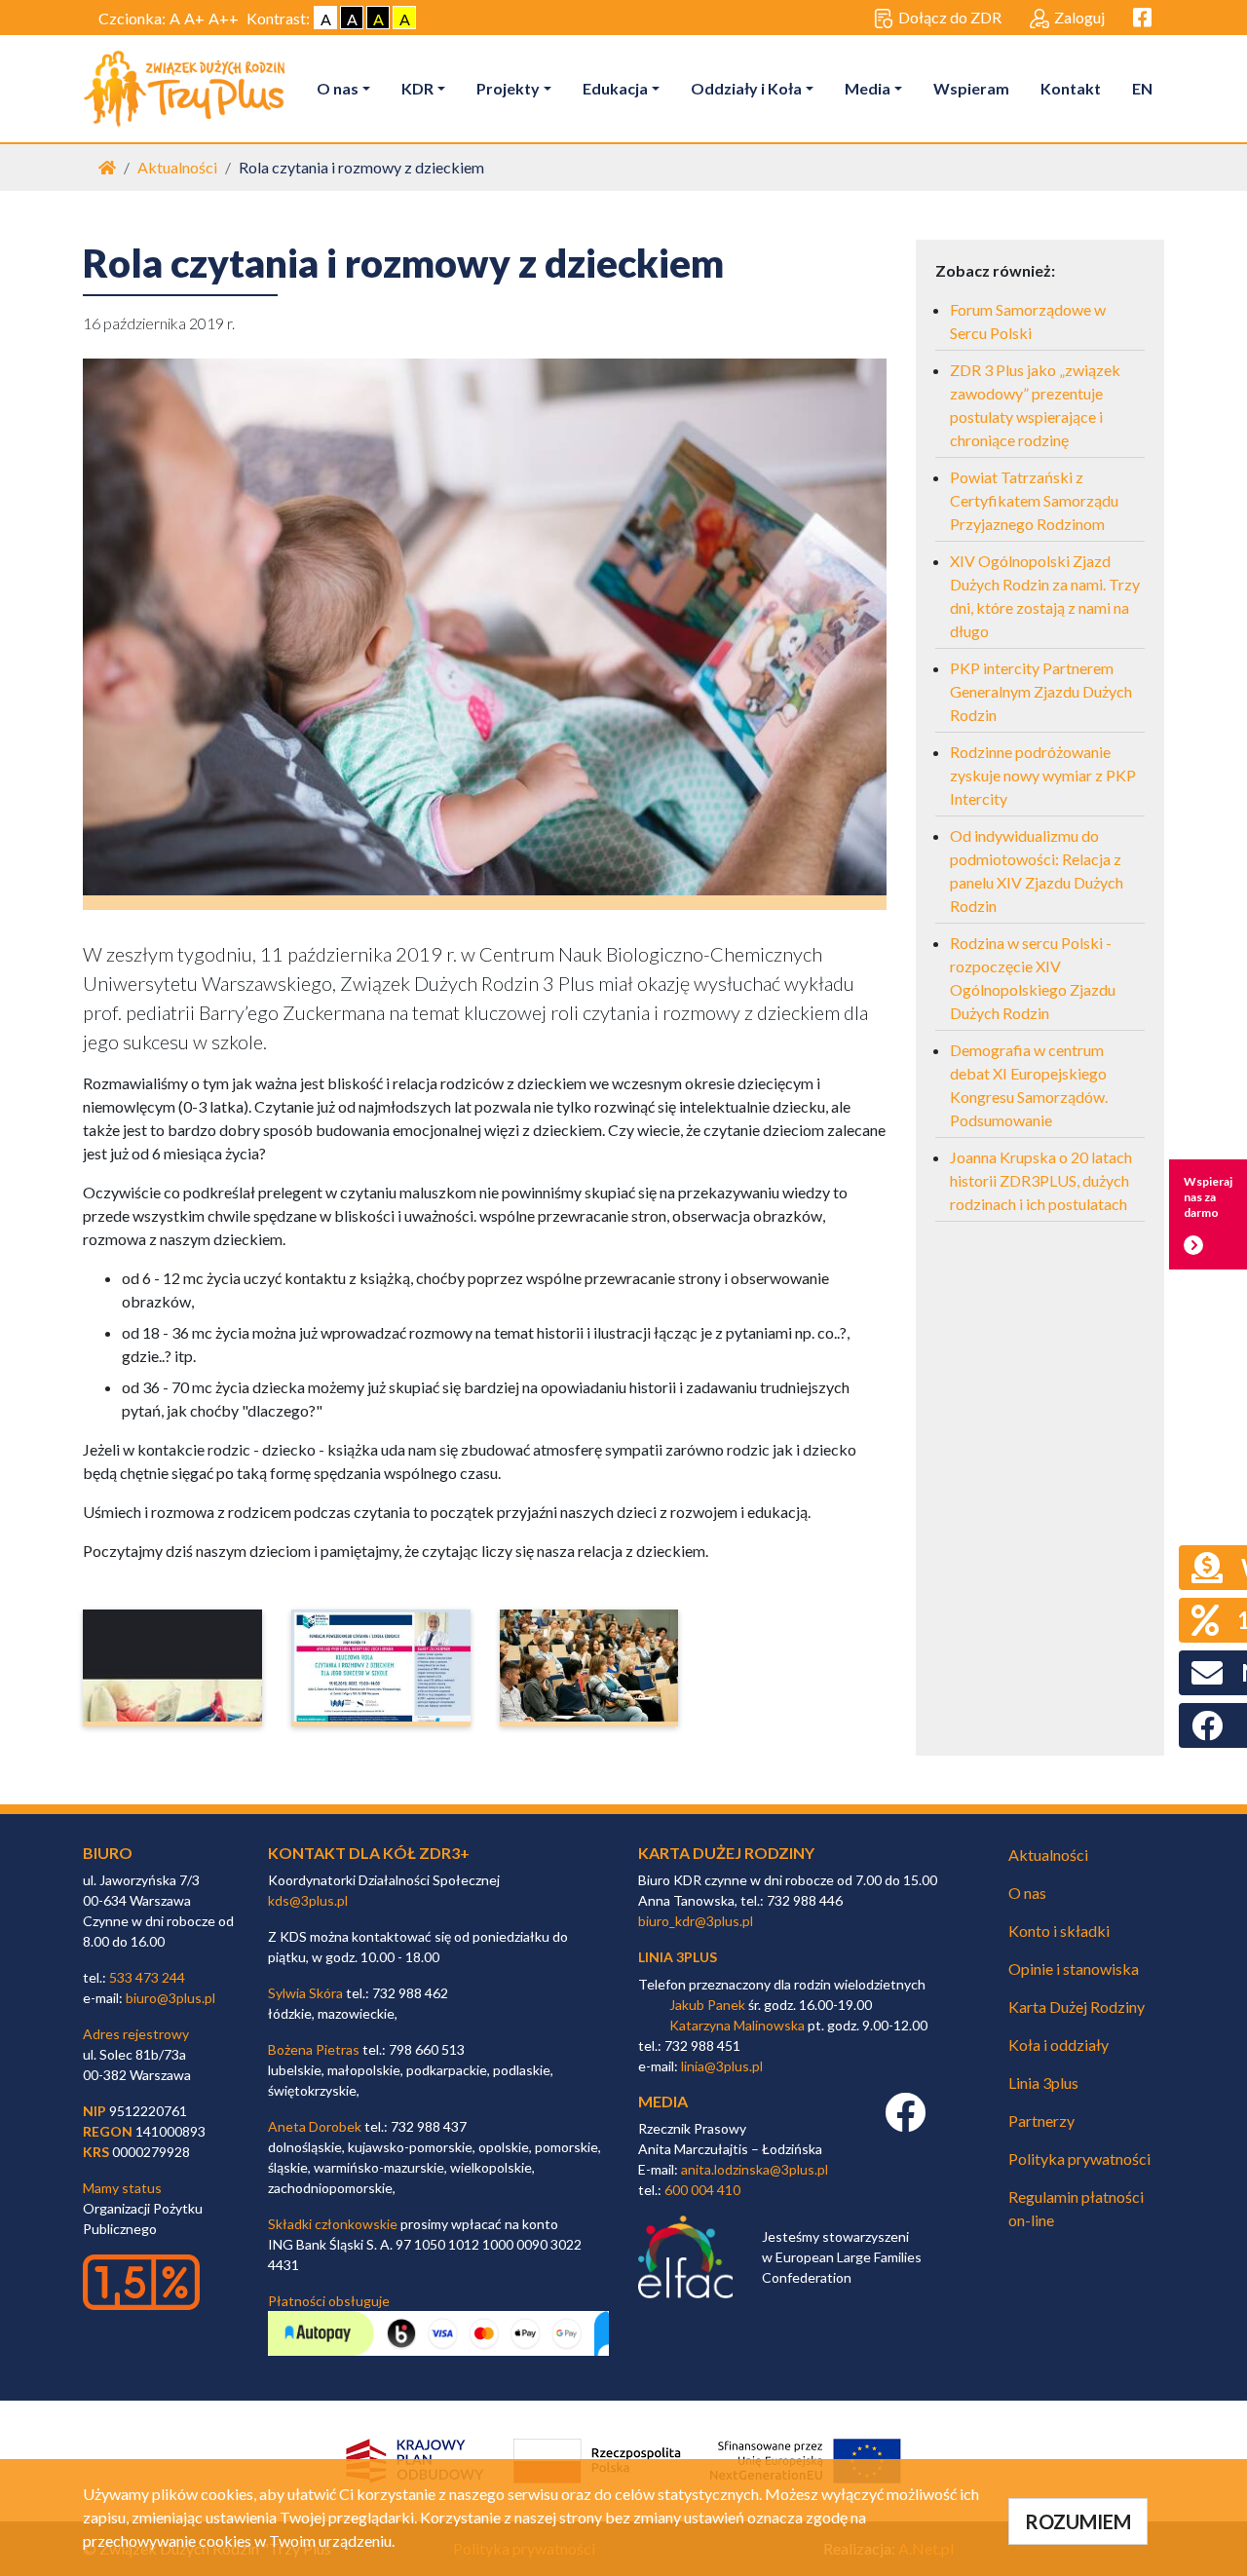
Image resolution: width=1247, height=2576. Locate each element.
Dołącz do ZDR (950, 17)
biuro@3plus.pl (170, 1998)
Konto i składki (1059, 1931)
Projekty (508, 88)
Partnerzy (1041, 2121)
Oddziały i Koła (746, 88)
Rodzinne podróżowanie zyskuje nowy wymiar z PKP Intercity (1043, 775)
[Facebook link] (905, 2122)
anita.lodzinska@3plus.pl (755, 2169)
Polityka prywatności (1079, 2159)
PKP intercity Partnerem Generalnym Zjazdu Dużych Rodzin (1041, 691)
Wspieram (971, 88)
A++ (224, 18)
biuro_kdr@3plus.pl (696, 1921)
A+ (194, 18)
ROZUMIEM (1078, 2521)
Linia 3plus (1043, 2083)
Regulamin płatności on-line (1076, 2208)
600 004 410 (702, 2190)
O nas (338, 88)
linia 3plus (678, 1957)
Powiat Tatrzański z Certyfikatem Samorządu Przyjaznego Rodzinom (1034, 500)
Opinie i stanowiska (1074, 1969)
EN (1142, 88)
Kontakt (1071, 88)
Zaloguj (1079, 17)
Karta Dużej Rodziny (1077, 2007)
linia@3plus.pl (722, 2066)
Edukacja (615, 88)
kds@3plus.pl (308, 1900)
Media (868, 88)
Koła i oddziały (1058, 2045)
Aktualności (177, 167)
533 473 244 (147, 1977)
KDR (417, 88)
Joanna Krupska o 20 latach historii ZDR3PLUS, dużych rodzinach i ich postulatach (1041, 1180)
